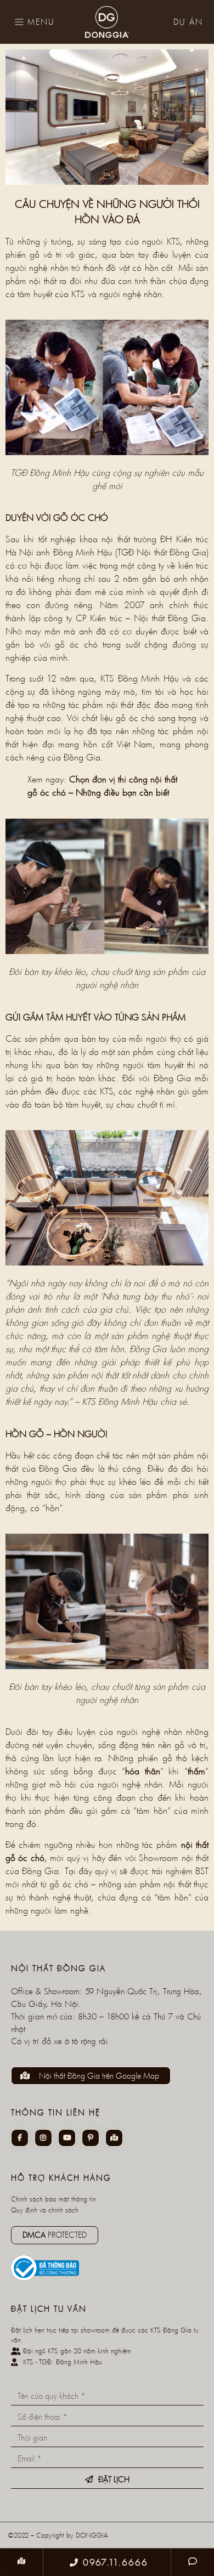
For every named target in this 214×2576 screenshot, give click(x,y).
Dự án (188, 22)
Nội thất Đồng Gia (171, 552)
